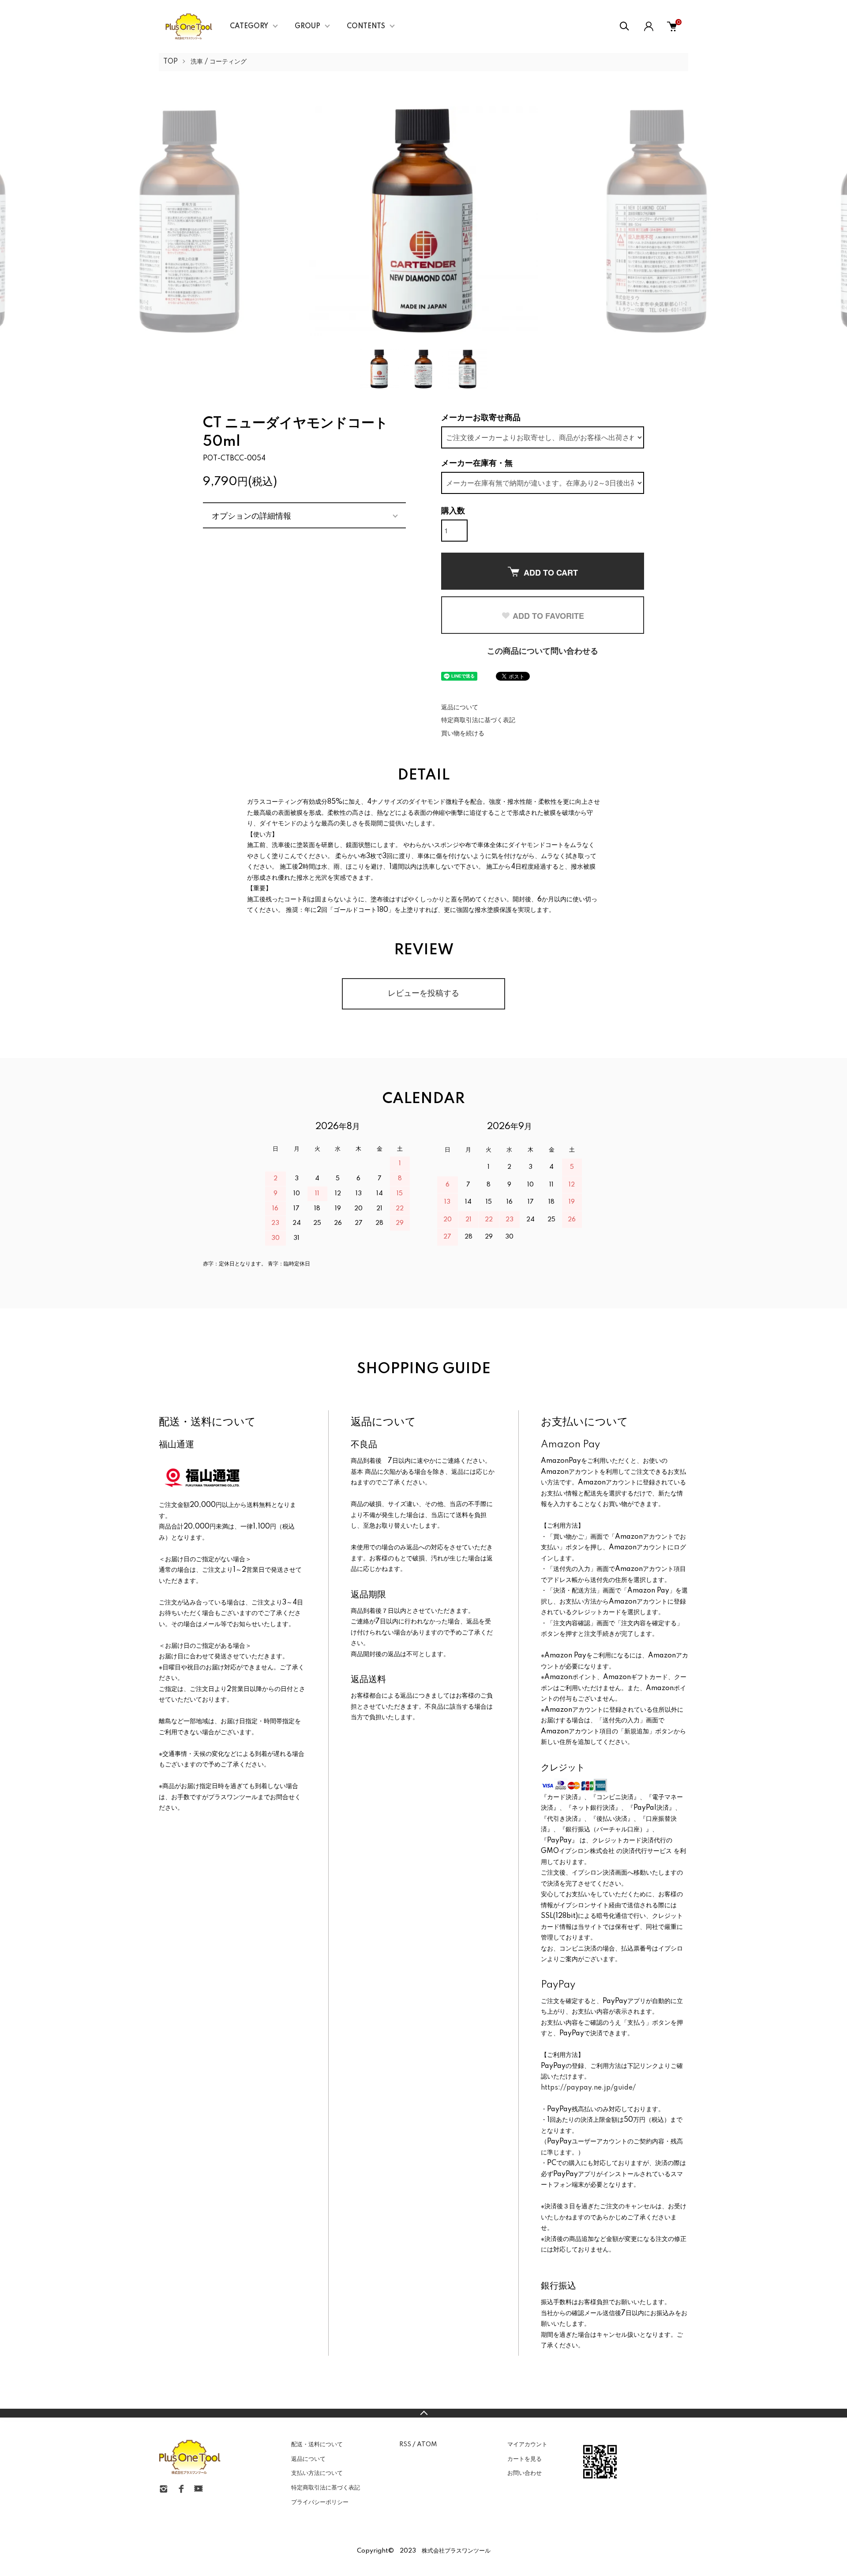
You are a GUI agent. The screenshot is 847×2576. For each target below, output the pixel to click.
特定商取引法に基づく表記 (478, 720)
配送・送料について (317, 2444)
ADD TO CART (551, 572)
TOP (171, 62)
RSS (405, 2444)
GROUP (307, 26)
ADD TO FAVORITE (548, 616)
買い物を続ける (463, 734)
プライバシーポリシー (320, 2502)
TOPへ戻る (423, 2413)
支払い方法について (317, 2473)
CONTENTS (366, 26)
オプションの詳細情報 (251, 515)
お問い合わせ (525, 2473)
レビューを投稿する (423, 994)
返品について (460, 708)
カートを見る (525, 2459)
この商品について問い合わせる (543, 652)
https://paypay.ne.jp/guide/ (588, 2088)
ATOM (427, 2444)
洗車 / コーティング (219, 62)
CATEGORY (249, 26)
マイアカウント (527, 2444)
